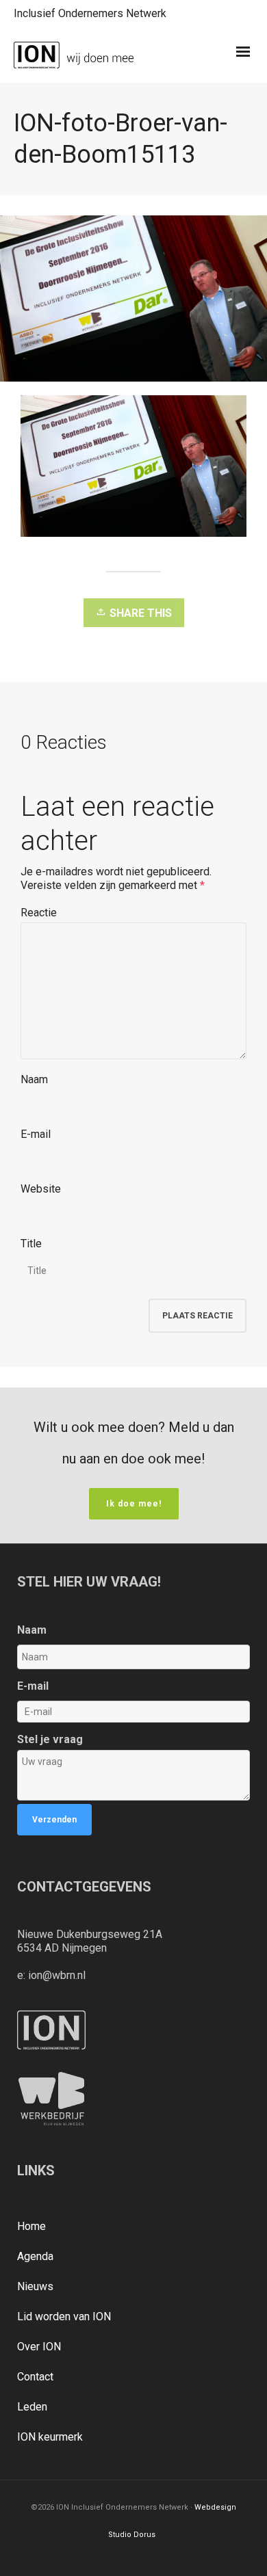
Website (41, 1189)
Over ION (39, 2347)
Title (31, 1244)
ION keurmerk (50, 2437)
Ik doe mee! (134, 1504)
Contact (35, 2377)
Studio (120, 2535)
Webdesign (215, 2507)
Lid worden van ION (64, 2316)
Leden (32, 2407)
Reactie (39, 913)
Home (31, 2226)
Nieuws (35, 2286)
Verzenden (54, 1820)
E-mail (36, 1134)
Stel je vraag (50, 1739)
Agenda (35, 2256)
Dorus (144, 2535)
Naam (34, 1079)
